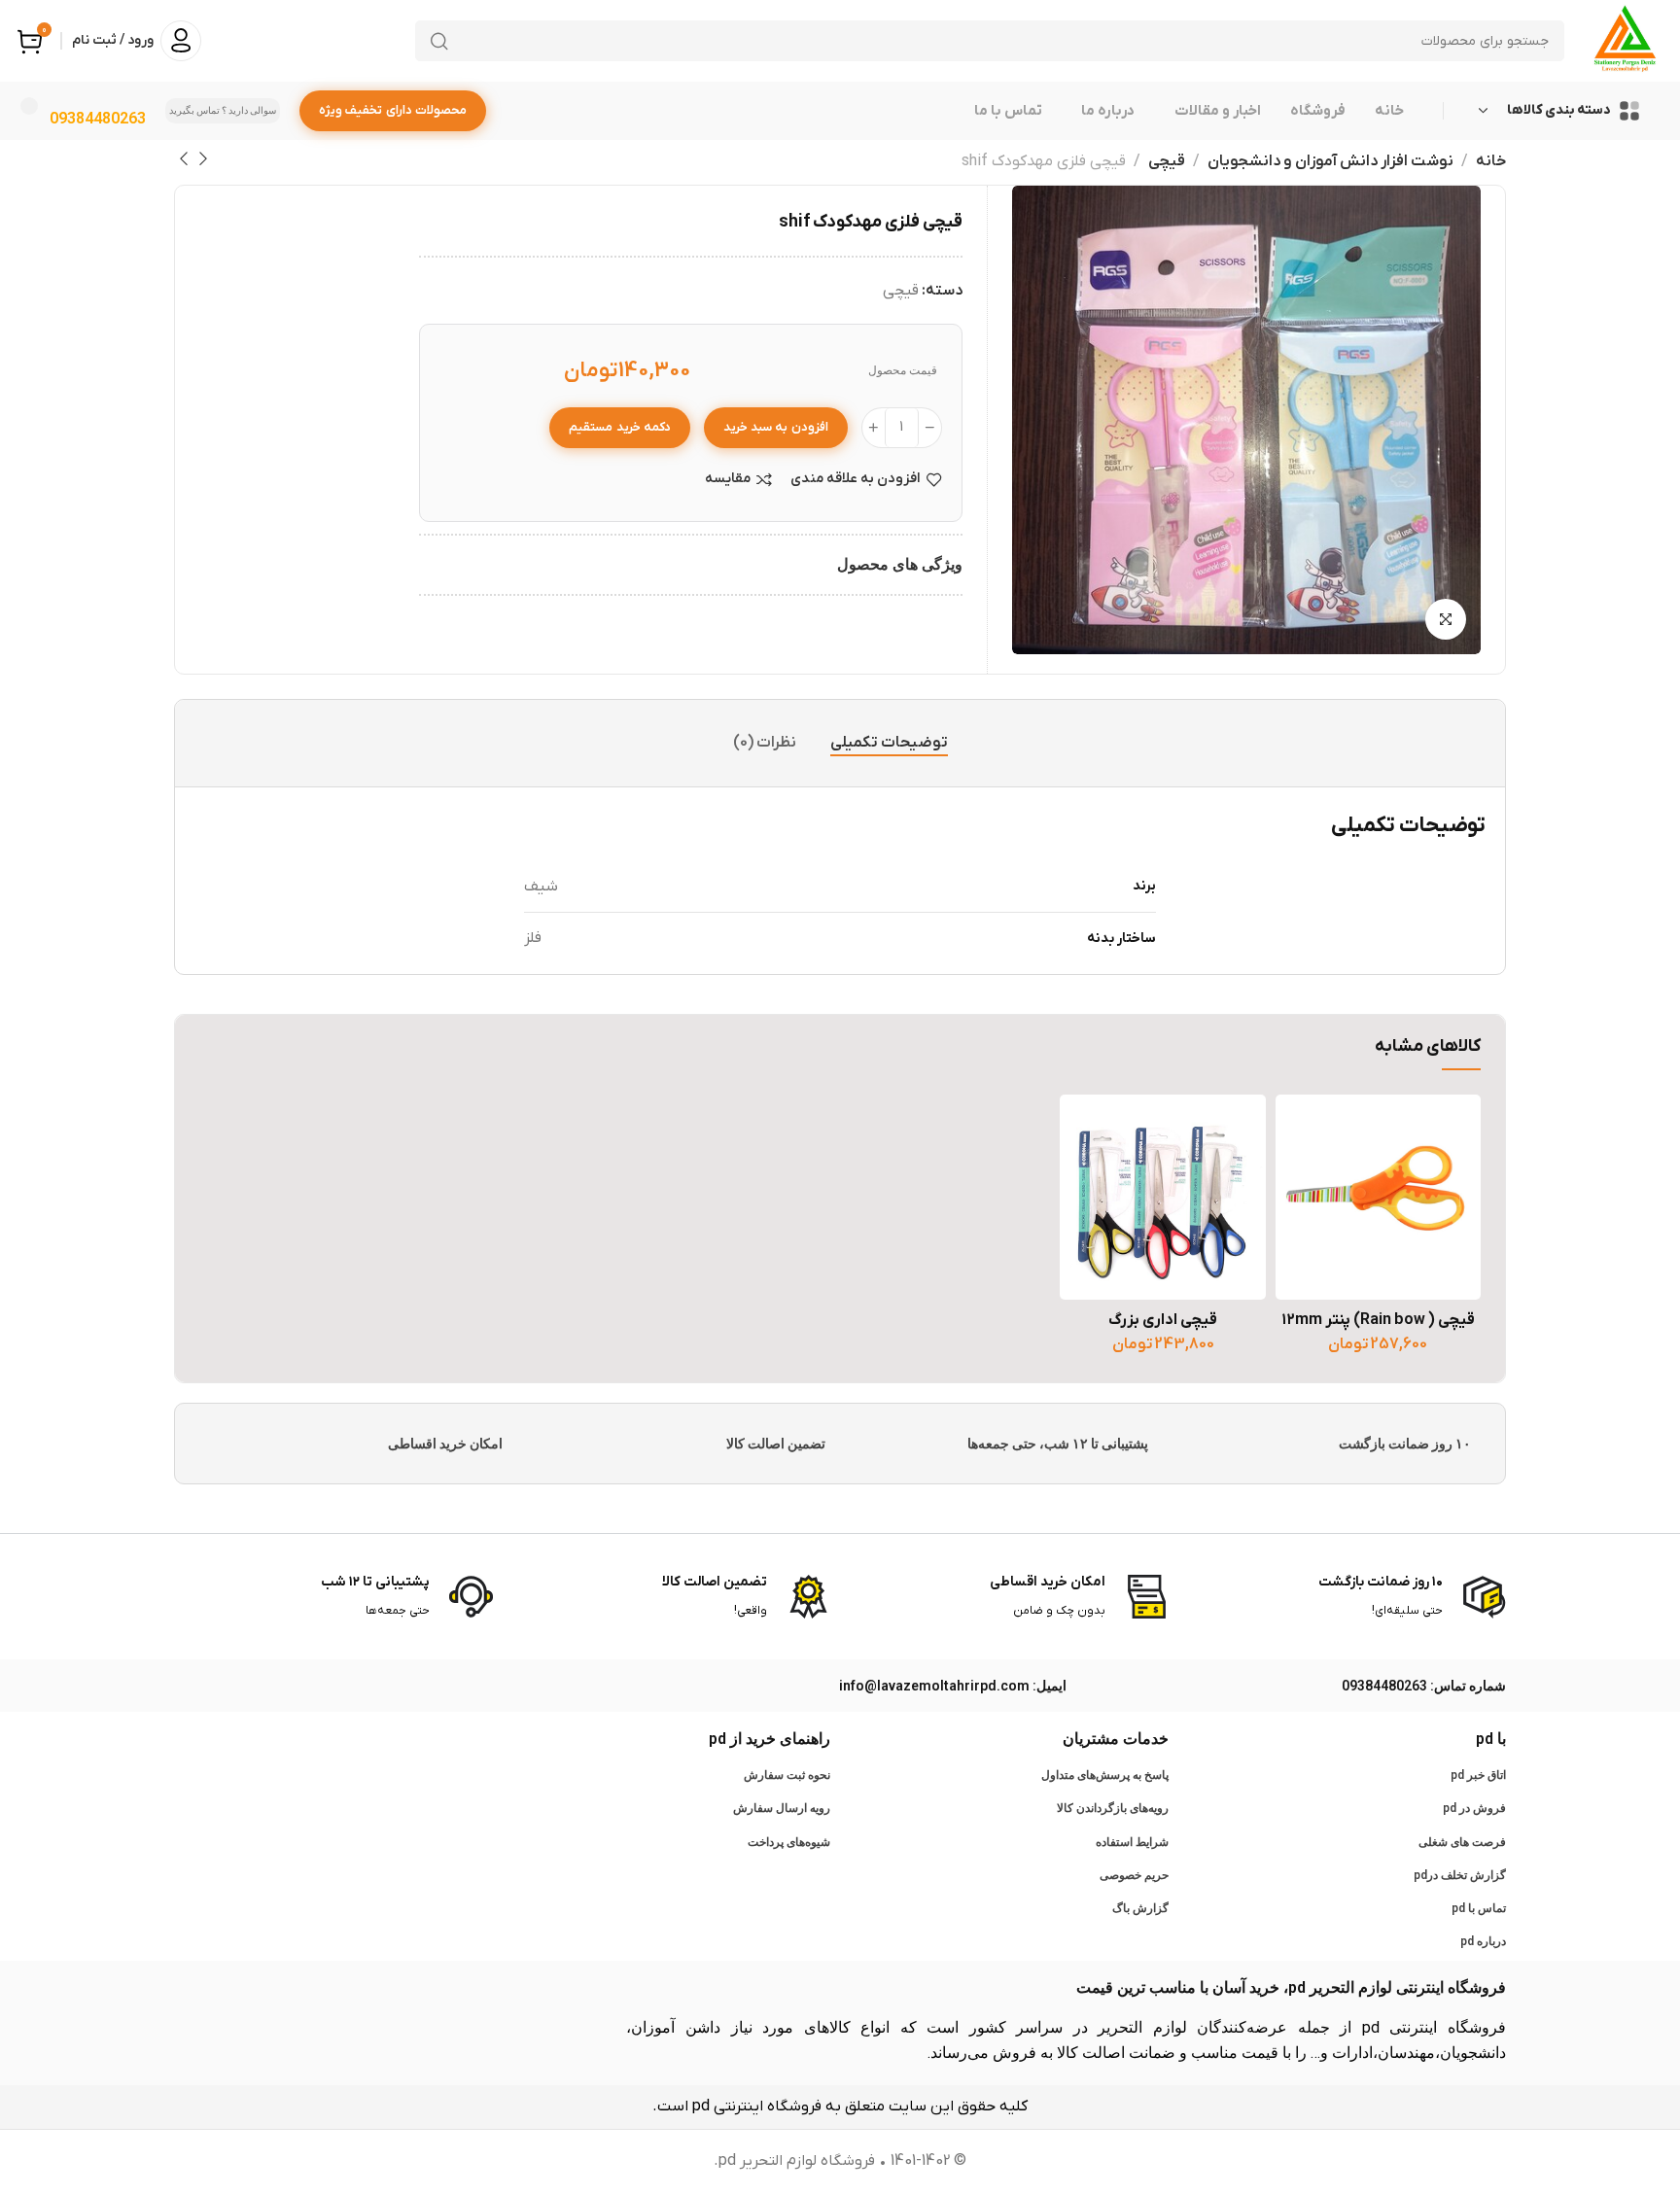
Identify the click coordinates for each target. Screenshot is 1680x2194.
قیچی (1167, 161)
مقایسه (728, 480)
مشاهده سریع (1310, 1220)
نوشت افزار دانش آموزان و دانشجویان (1330, 161)
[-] (930, 428)
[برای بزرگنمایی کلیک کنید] (1446, 619)
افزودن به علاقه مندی (856, 480)
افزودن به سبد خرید (776, 427)
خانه (1491, 161)
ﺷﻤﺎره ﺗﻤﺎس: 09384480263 (1424, 1686)
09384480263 (98, 118)
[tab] (889, 743)
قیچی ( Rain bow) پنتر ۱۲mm (1378, 1320)
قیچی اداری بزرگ (1163, 1320)
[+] (874, 428)
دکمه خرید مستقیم (620, 427)
